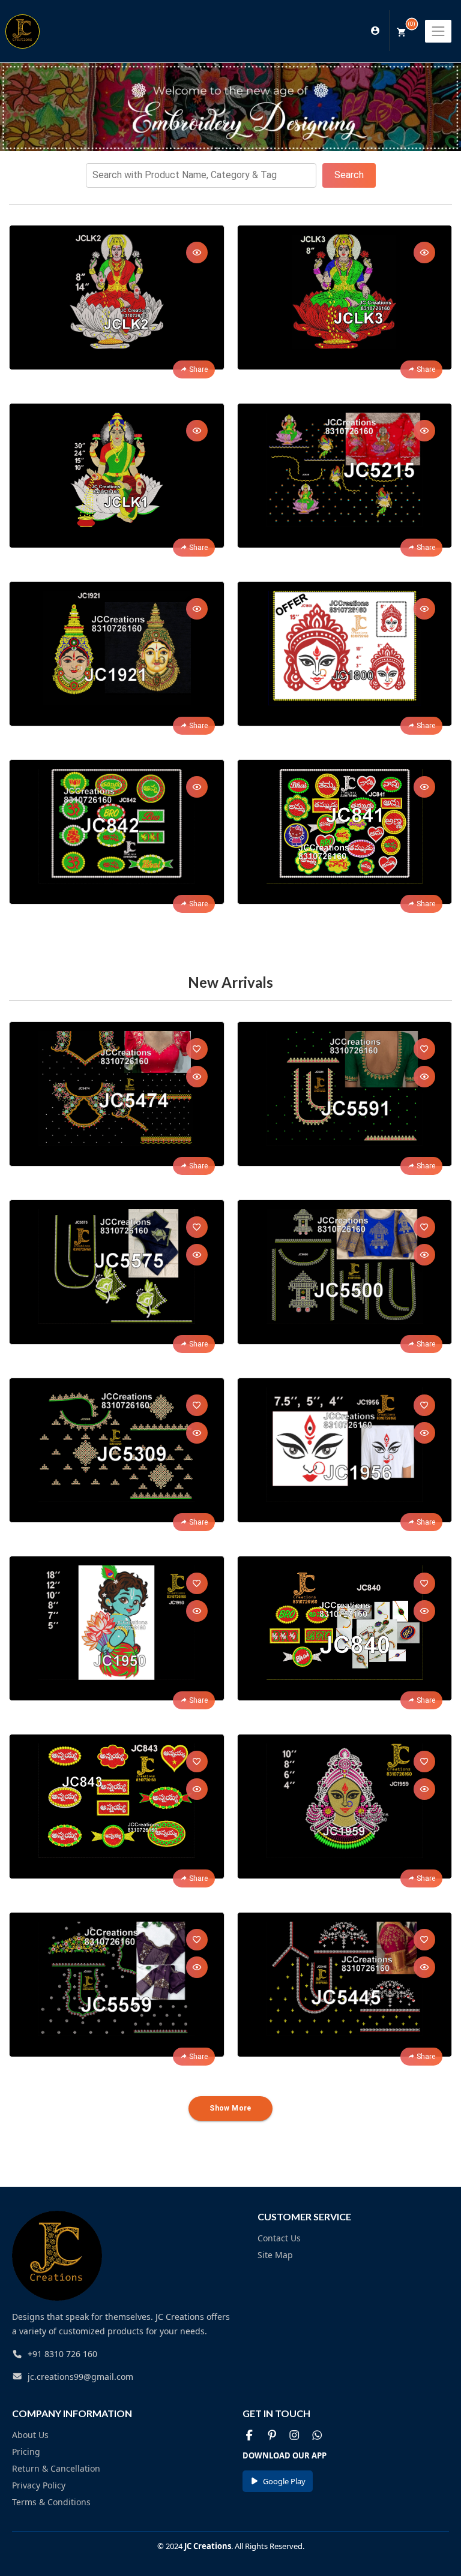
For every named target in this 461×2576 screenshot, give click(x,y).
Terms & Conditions (51, 2502)
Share (198, 369)
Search (349, 175)
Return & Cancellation (56, 2468)
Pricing (26, 2452)
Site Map (275, 2255)
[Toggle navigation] (438, 31)
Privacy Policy (39, 2485)
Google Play (284, 2481)
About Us (30, 2435)
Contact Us (279, 2238)
